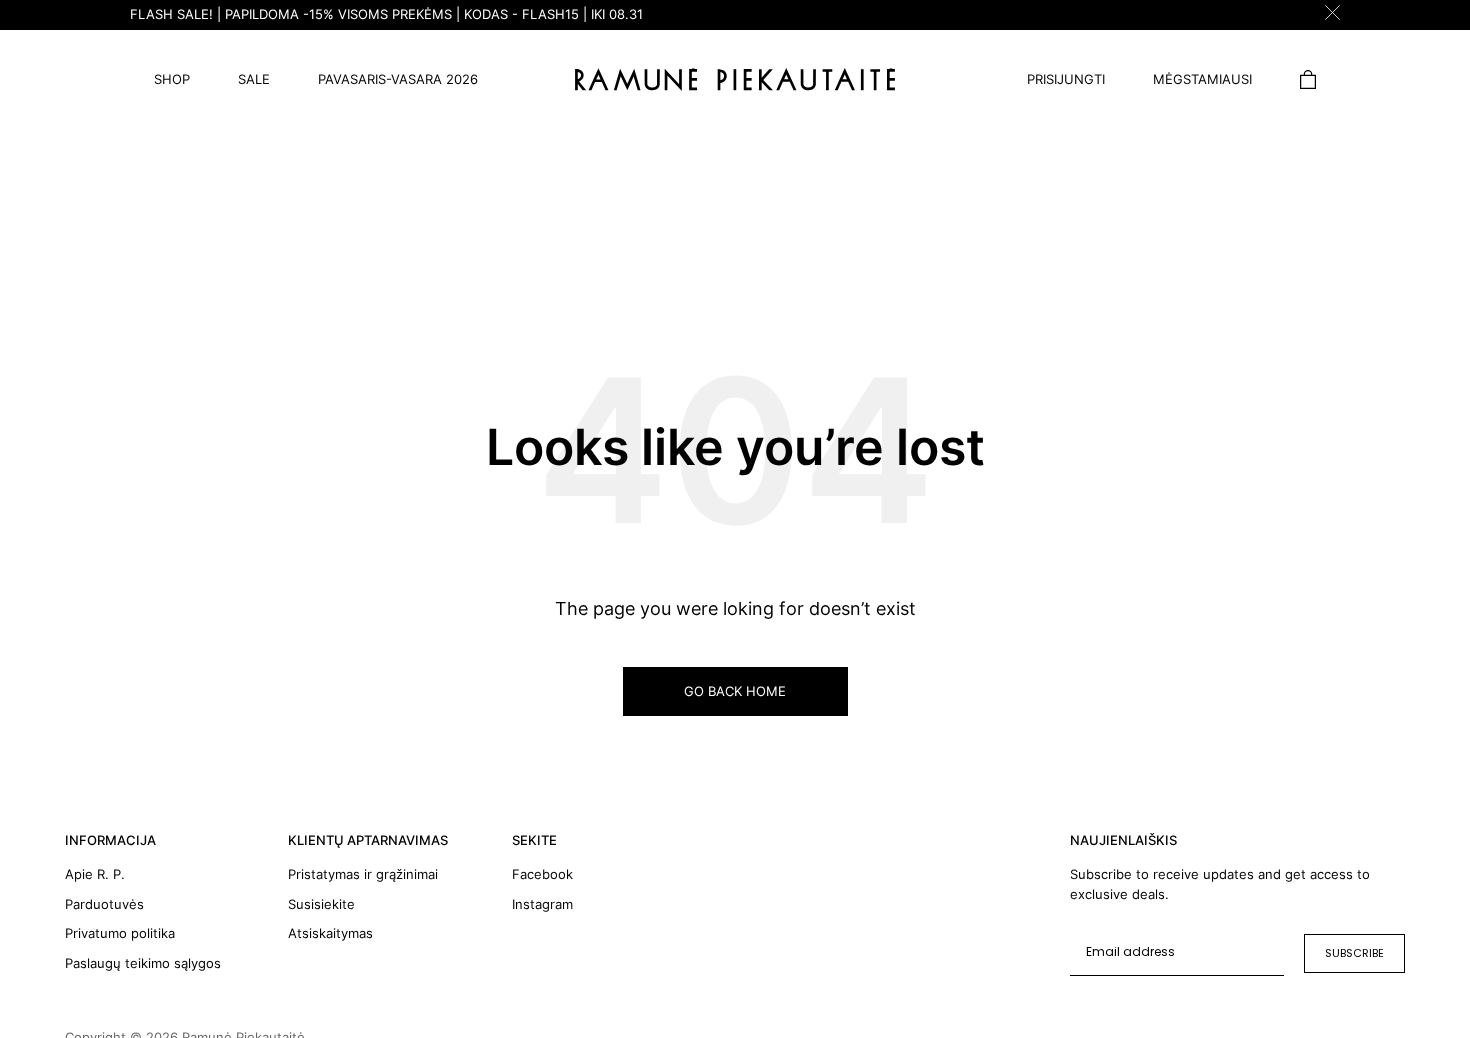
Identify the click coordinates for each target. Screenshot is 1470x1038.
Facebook (542, 874)
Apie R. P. (95, 874)
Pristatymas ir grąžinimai (363, 874)
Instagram (542, 904)
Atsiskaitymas (330, 933)
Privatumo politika (120, 933)
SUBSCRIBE (1354, 953)
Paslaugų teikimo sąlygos (143, 963)
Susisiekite (321, 904)
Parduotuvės (104, 904)
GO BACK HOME (735, 691)
